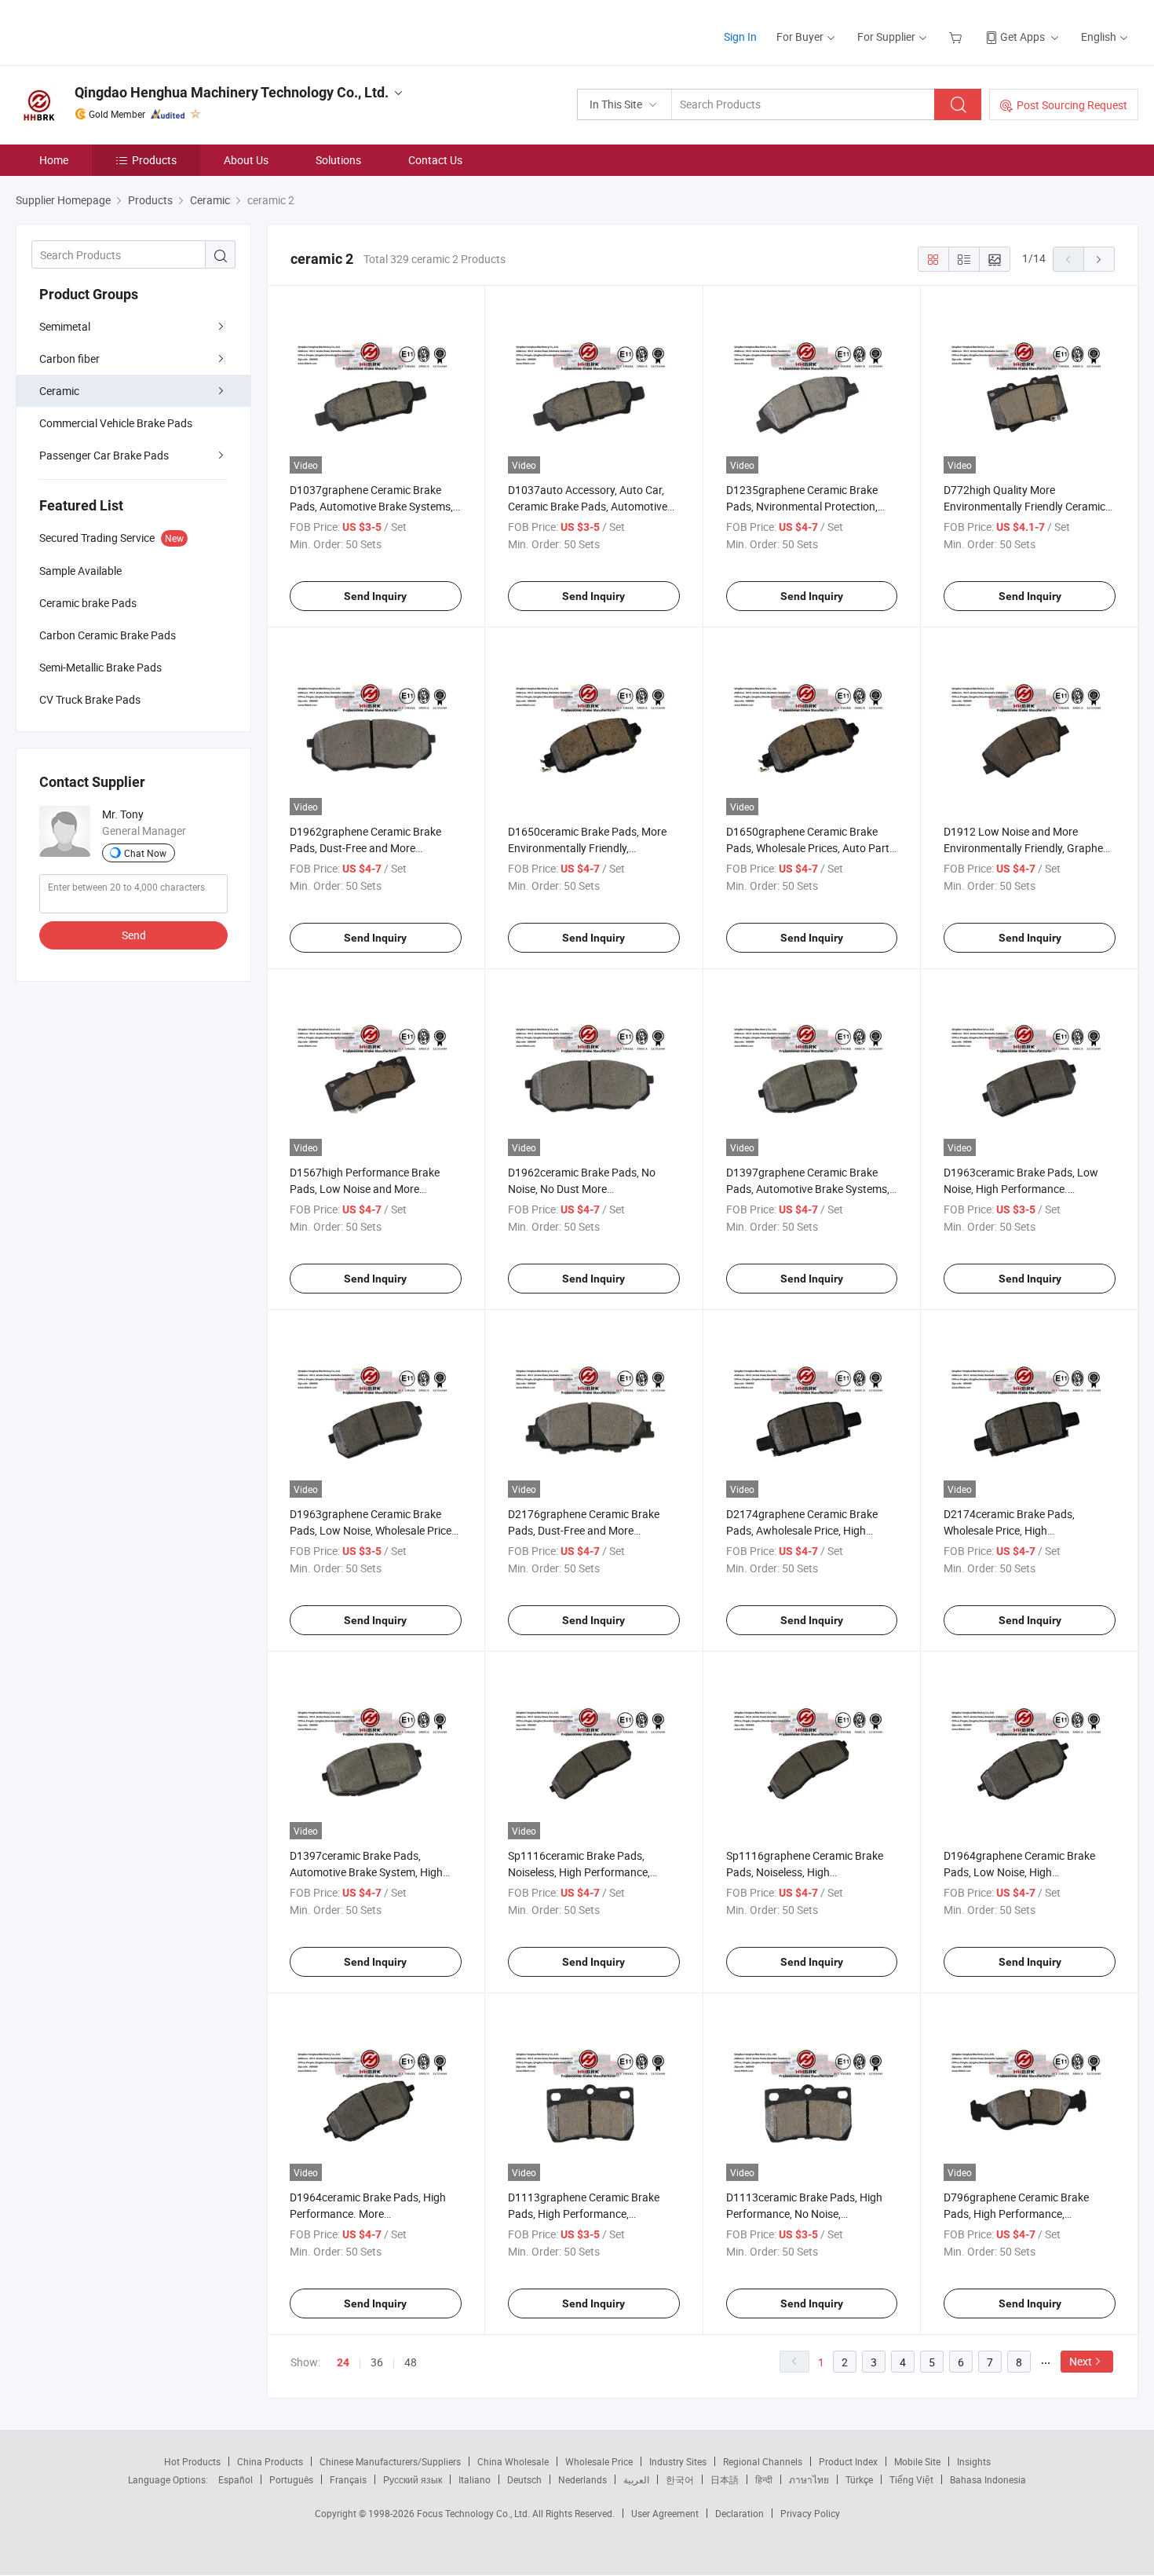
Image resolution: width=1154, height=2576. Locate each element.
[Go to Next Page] (1099, 259)
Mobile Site (917, 2461)
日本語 (725, 2479)
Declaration (740, 2513)
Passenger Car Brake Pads (104, 455)
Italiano (475, 2479)
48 (411, 2362)
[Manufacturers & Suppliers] (117, 31)
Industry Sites (678, 2461)
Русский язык (413, 2479)
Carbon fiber (69, 359)
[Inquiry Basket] (957, 37)
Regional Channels (763, 2461)
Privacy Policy (810, 2513)
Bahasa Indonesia (988, 2479)
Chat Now (145, 853)
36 (377, 2362)
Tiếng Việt (911, 2479)
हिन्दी (764, 2479)
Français (348, 2479)
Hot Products (192, 2461)
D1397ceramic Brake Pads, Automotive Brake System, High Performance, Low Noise (366, 1872)
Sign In (740, 37)
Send (134, 935)
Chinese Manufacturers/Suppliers (390, 2461)
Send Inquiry (375, 596)
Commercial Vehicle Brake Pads (116, 423)
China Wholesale (513, 2461)
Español (236, 2479)
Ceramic (59, 391)
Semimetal (65, 326)
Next (1081, 2361)
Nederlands (582, 2479)
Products (154, 160)
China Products (270, 2461)
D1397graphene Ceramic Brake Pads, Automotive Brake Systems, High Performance (808, 1189)
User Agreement (665, 2513)
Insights (974, 2461)
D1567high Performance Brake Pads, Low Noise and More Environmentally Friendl (365, 1189)
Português (291, 2479)
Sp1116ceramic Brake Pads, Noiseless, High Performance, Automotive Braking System (579, 1872)
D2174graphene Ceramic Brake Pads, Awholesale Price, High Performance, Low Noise (802, 1530)
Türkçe (859, 2479)
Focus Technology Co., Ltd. (475, 2513)
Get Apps (1023, 37)
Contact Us (435, 160)
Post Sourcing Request (1072, 105)
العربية (636, 2479)
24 (343, 2362)
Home (54, 160)
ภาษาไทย (809, 2479)
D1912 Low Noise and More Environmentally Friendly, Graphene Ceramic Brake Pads (1029, 848)
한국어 (680, 2479)
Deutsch (524, 2479)
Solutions (338, 160)
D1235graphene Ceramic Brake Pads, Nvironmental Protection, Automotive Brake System (802, 506)
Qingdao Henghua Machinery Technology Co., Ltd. (232, 92)
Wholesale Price (599, 2461)
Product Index (848, 2461)
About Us (246, 160)
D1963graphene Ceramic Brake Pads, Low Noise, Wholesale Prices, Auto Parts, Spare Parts (374, 1530)
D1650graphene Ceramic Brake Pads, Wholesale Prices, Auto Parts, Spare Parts (812, 848)
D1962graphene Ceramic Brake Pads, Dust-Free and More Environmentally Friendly (365, 848)
